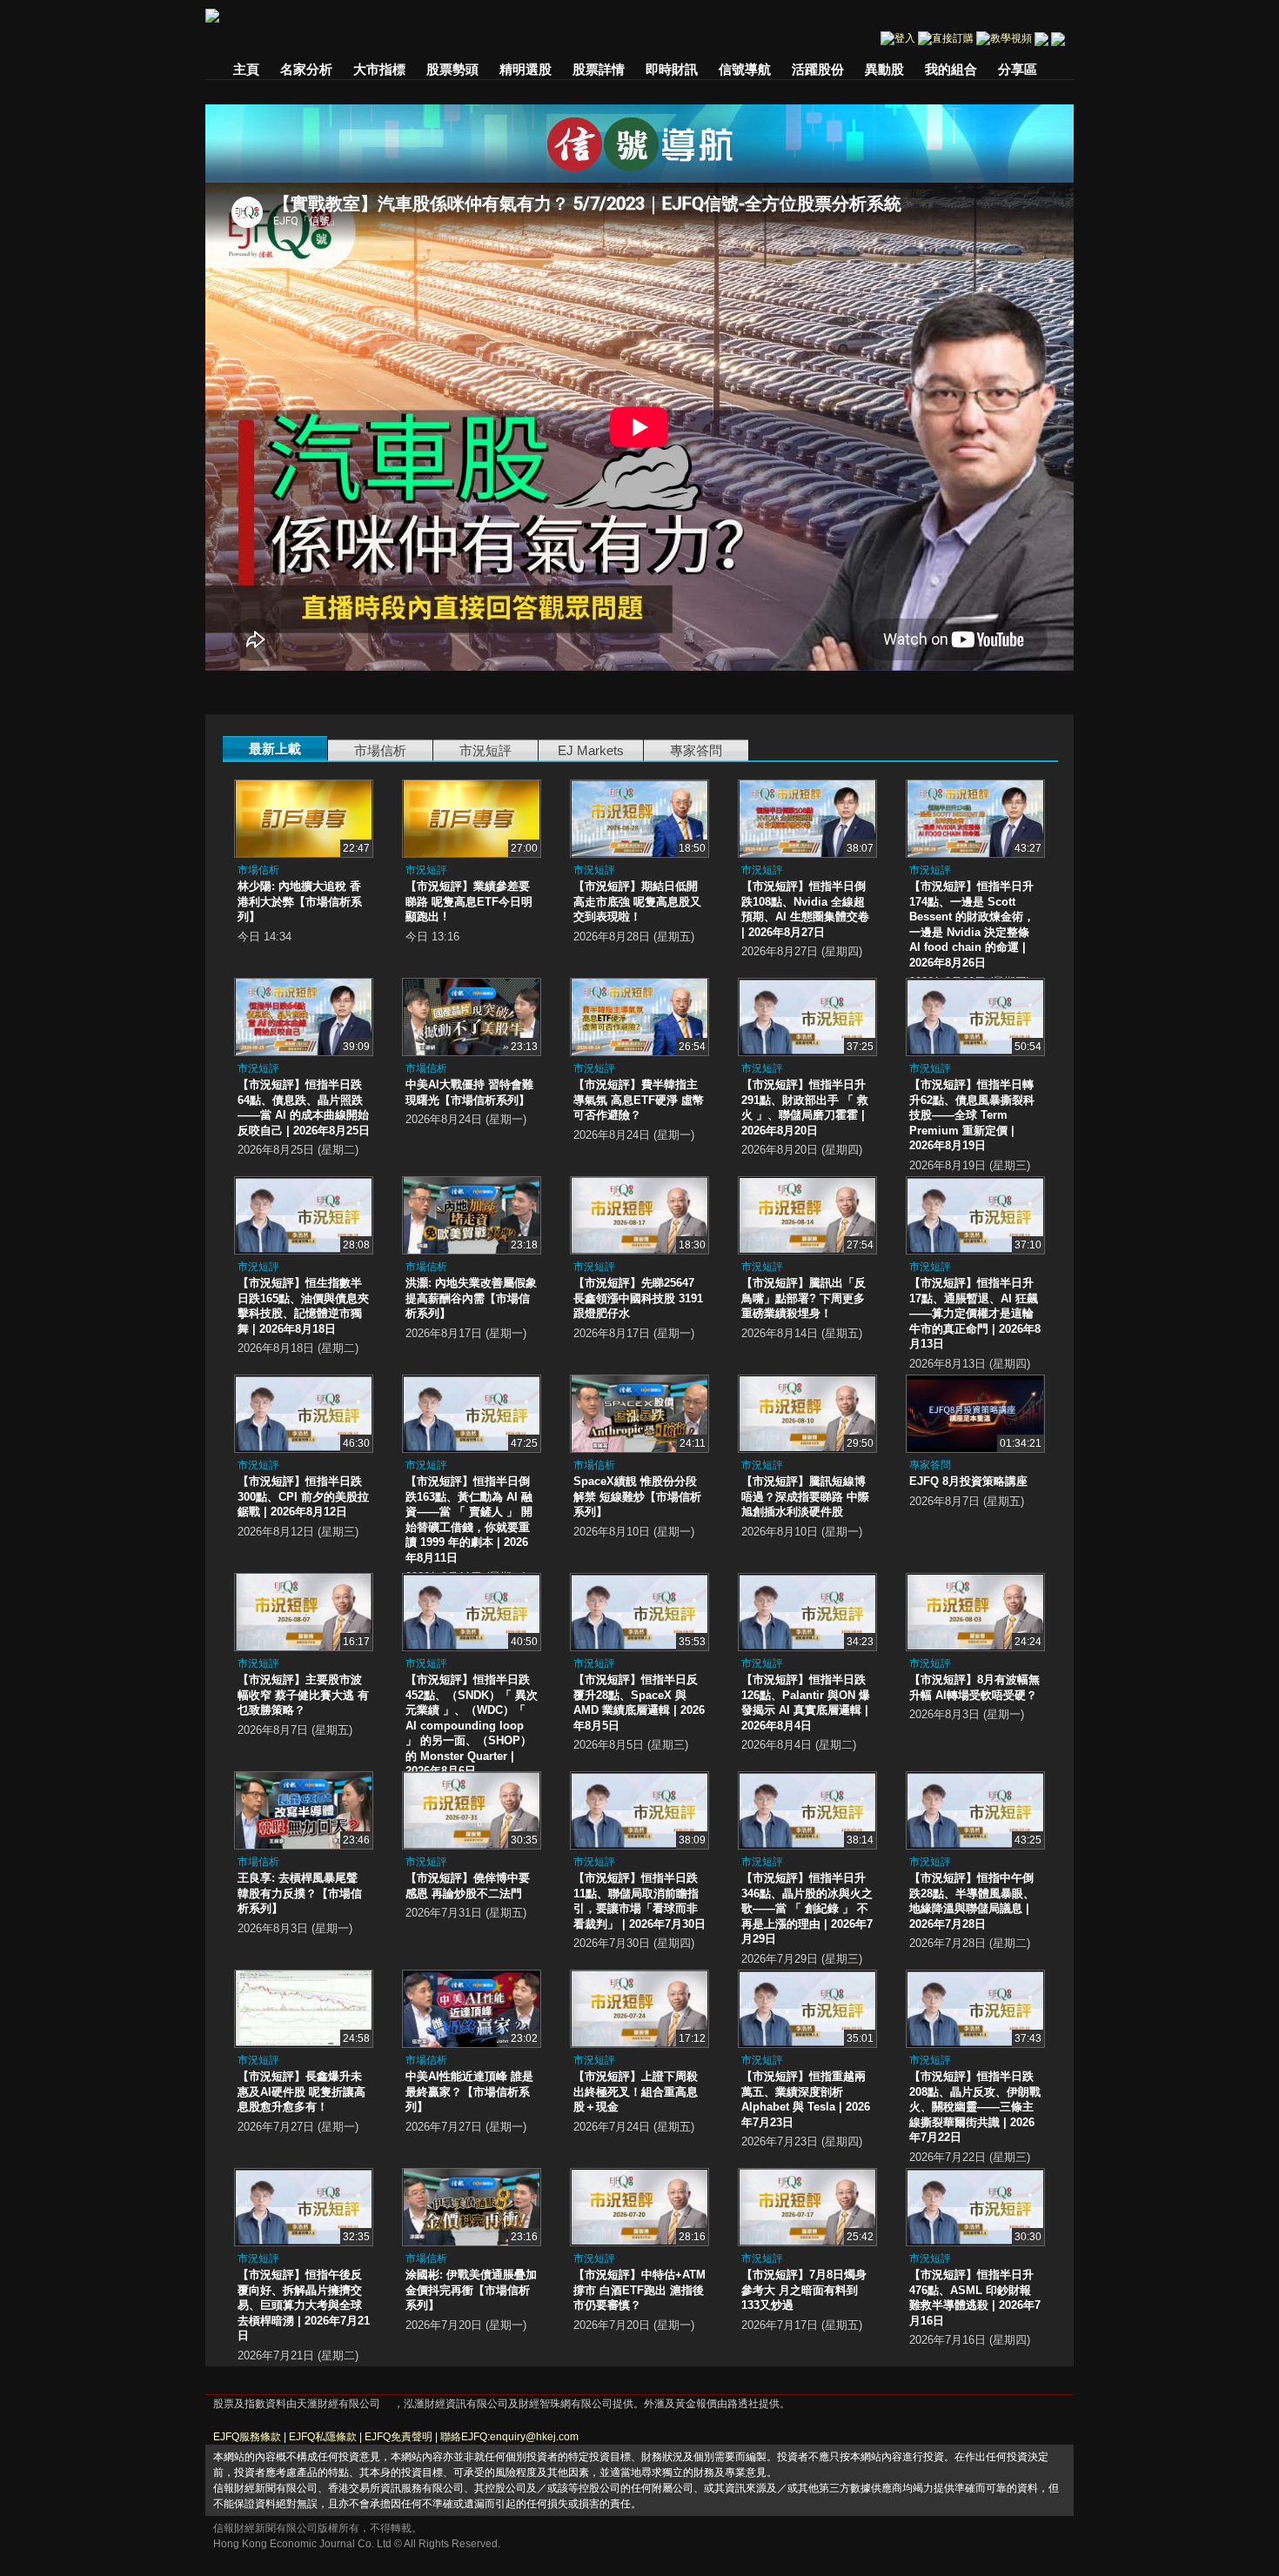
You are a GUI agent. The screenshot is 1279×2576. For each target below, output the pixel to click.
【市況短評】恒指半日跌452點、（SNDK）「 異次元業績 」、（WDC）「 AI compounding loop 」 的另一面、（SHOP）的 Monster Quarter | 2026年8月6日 (472, 1725)
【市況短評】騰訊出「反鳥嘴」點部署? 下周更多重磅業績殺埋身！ (804, 1298)
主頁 (246, 69)
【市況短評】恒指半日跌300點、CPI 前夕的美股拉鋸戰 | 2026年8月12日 (303, 1496)
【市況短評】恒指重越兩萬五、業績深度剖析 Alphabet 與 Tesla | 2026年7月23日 (806, 2099)
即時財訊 (672, 69)
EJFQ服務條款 (247, 2437)
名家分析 (306, 69)
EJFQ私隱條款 (323, 2437)
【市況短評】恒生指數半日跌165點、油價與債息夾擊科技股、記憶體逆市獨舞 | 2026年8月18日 (303, 1306)
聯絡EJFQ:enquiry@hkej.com (509, 2437)
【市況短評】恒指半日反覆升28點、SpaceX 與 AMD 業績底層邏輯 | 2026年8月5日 (639, 1703)
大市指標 (379, 69)
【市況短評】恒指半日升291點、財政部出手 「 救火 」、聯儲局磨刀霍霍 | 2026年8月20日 (805, 1107)
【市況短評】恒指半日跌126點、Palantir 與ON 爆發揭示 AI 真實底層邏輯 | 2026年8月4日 (806, 1703)
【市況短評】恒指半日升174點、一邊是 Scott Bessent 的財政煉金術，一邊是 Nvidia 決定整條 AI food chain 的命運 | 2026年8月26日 (972, 924)
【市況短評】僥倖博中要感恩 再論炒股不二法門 (468, 1886)
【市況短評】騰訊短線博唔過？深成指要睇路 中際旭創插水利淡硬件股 (805, 1496)
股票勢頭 (452, 69)
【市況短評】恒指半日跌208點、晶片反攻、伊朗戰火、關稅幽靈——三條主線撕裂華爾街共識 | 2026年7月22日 (975, 2107)
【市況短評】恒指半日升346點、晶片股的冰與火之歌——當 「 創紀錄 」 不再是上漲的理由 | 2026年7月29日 (807, 1908)
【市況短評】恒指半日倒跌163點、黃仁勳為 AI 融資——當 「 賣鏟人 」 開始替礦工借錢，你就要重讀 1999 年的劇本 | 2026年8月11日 (469, 1519)
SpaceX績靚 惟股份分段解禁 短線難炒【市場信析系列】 (637, 1496)
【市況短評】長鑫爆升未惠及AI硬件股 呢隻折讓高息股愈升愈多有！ (301, 2091)
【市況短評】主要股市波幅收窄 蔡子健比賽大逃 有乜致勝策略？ (303, 1695)
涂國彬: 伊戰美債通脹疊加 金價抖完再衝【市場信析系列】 (471, 2290)
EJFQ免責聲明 (398, 2437)
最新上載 (275, 749)
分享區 (1018, 69)
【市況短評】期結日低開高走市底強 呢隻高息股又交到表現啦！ (637, 901)
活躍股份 (818, 69)
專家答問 (696, 750)
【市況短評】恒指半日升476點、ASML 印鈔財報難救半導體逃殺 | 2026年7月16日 (975, 2298)
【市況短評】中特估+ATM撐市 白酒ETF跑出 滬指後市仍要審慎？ (639, 2290)
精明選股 (526, 69)
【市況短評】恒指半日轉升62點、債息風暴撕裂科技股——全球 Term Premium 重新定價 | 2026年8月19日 (972, 1115)
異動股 (884, 69)
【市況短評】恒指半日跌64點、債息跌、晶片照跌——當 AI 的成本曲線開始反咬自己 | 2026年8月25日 (304, 1107)
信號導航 (745, 69)
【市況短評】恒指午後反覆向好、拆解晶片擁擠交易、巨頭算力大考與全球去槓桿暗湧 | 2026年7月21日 (304, 2305)
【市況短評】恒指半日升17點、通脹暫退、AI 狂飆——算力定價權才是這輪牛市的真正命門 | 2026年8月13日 (975, 1313)
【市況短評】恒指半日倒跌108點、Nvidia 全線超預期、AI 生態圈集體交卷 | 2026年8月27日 (805, 909)
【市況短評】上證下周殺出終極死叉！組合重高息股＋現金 (636, 2091)
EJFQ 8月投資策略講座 (968, 1481)
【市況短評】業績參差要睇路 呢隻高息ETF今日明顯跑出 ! (469, 901)
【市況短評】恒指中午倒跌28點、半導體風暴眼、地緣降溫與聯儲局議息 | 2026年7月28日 (972, 1901)
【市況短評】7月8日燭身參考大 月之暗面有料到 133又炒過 (804, 2290)
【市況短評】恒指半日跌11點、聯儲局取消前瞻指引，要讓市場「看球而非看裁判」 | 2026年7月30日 (639, 1901)
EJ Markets (591, 750)
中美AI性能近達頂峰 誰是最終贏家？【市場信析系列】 (469, 2091)
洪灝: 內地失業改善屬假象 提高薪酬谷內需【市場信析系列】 (471, 1298)
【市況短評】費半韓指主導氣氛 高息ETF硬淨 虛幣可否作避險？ (639, 1100)
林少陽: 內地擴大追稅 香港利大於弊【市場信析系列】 (300, 901)
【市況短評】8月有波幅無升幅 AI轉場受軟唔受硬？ (974, 1687)
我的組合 (951, 69)
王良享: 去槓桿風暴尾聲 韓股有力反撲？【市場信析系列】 (300, 1893)
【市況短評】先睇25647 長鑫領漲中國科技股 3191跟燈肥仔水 (638, 1298)
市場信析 (380, 750)
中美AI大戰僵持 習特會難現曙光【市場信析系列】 (469, 1092)
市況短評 (485, 750)
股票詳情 (599, 69)
